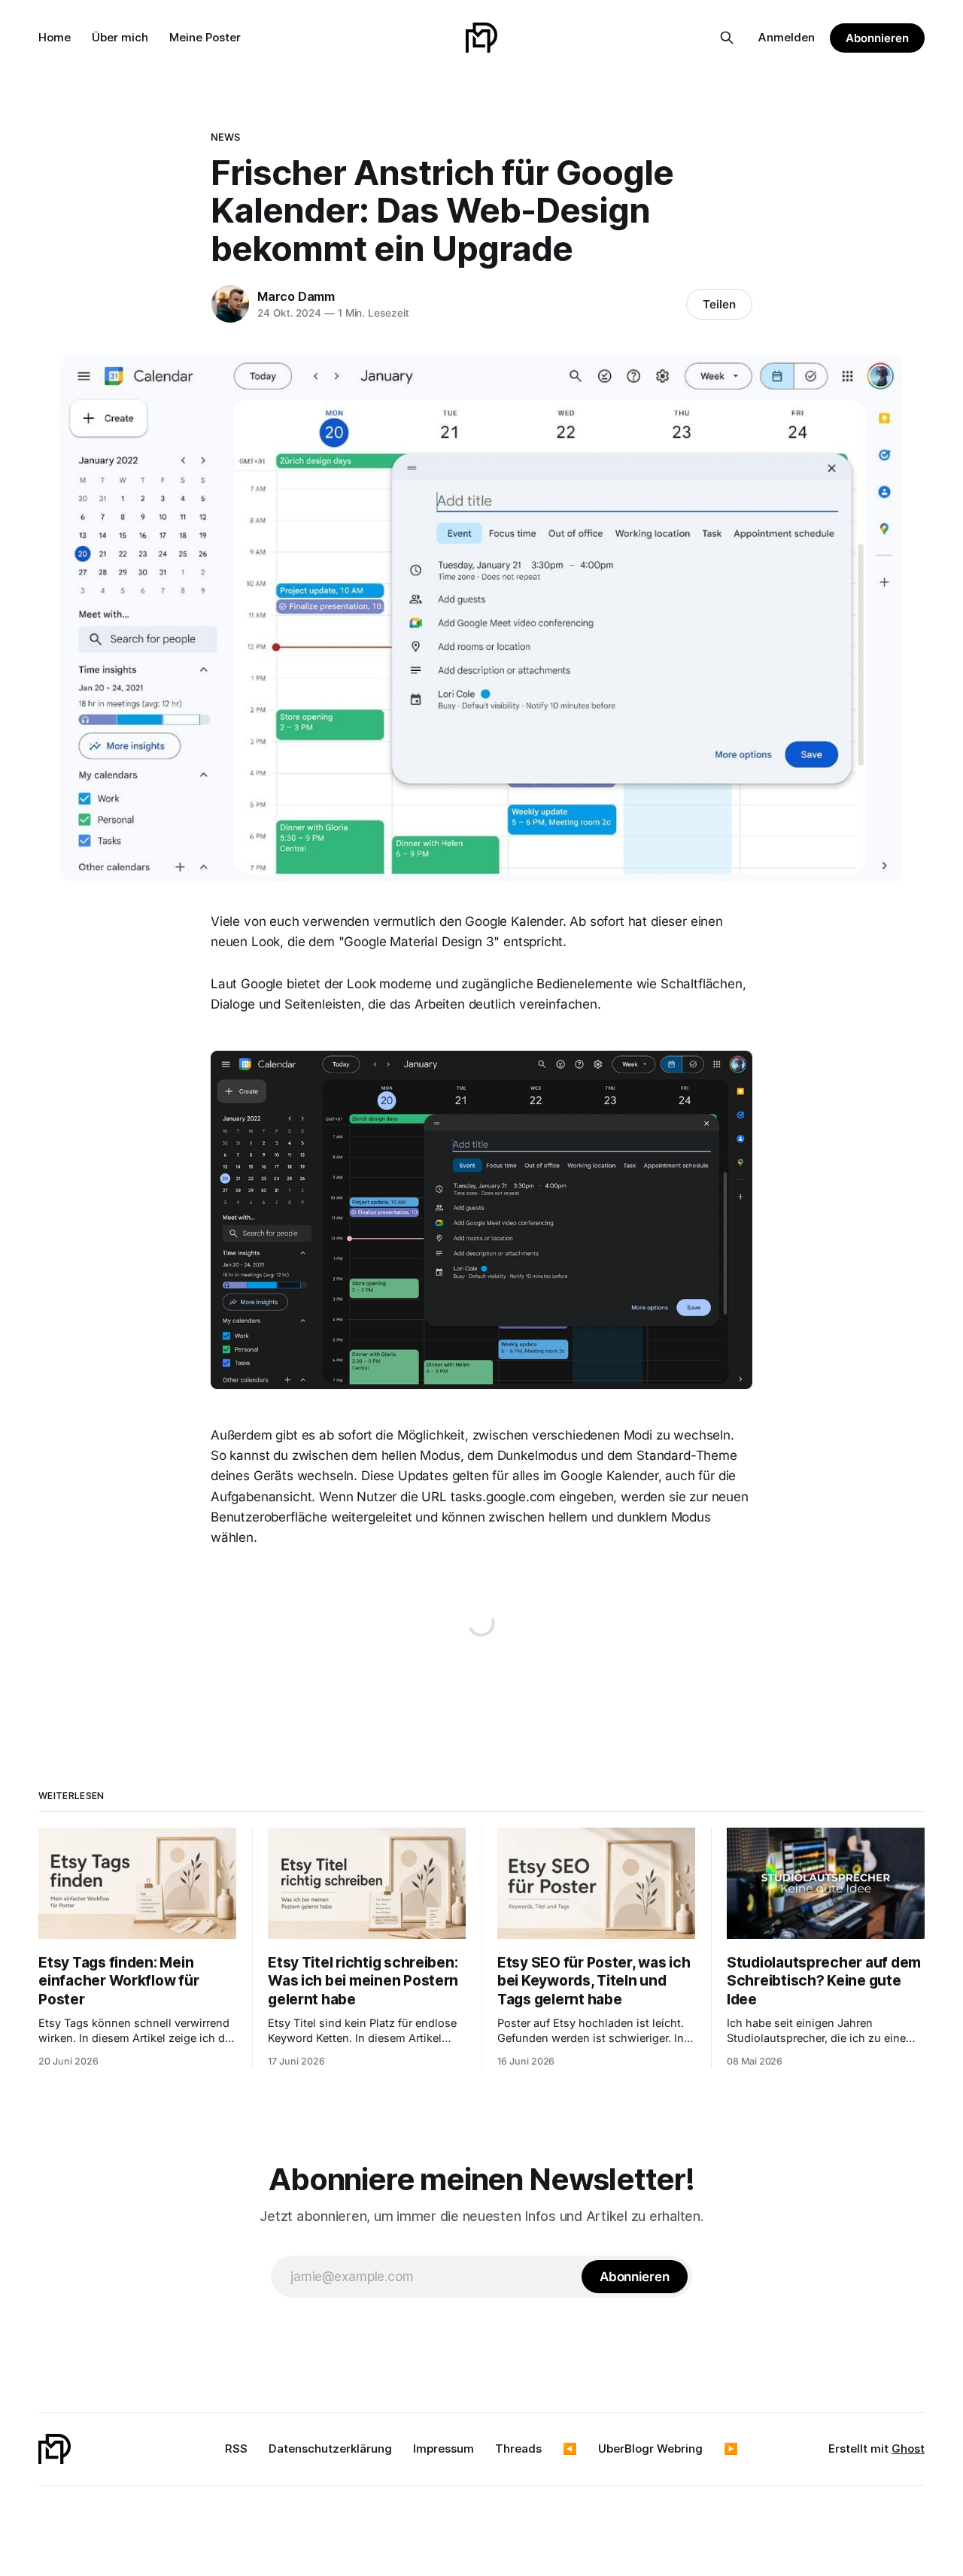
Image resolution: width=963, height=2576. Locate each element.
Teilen (719, 304)
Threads (518, 2449)
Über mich (120, 37)
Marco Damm (296, 296)
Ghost (908, 2449)
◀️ (570, 2449)
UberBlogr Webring (650, 2449)
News (226, 137)
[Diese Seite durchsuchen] (727, 38)
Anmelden (787, 37)
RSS (236, 2449)
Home (55, 37)
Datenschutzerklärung (330, 2449)
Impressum (444, 2449)
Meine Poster (205, 37)
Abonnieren (877, 38)
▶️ (731, 2449)
